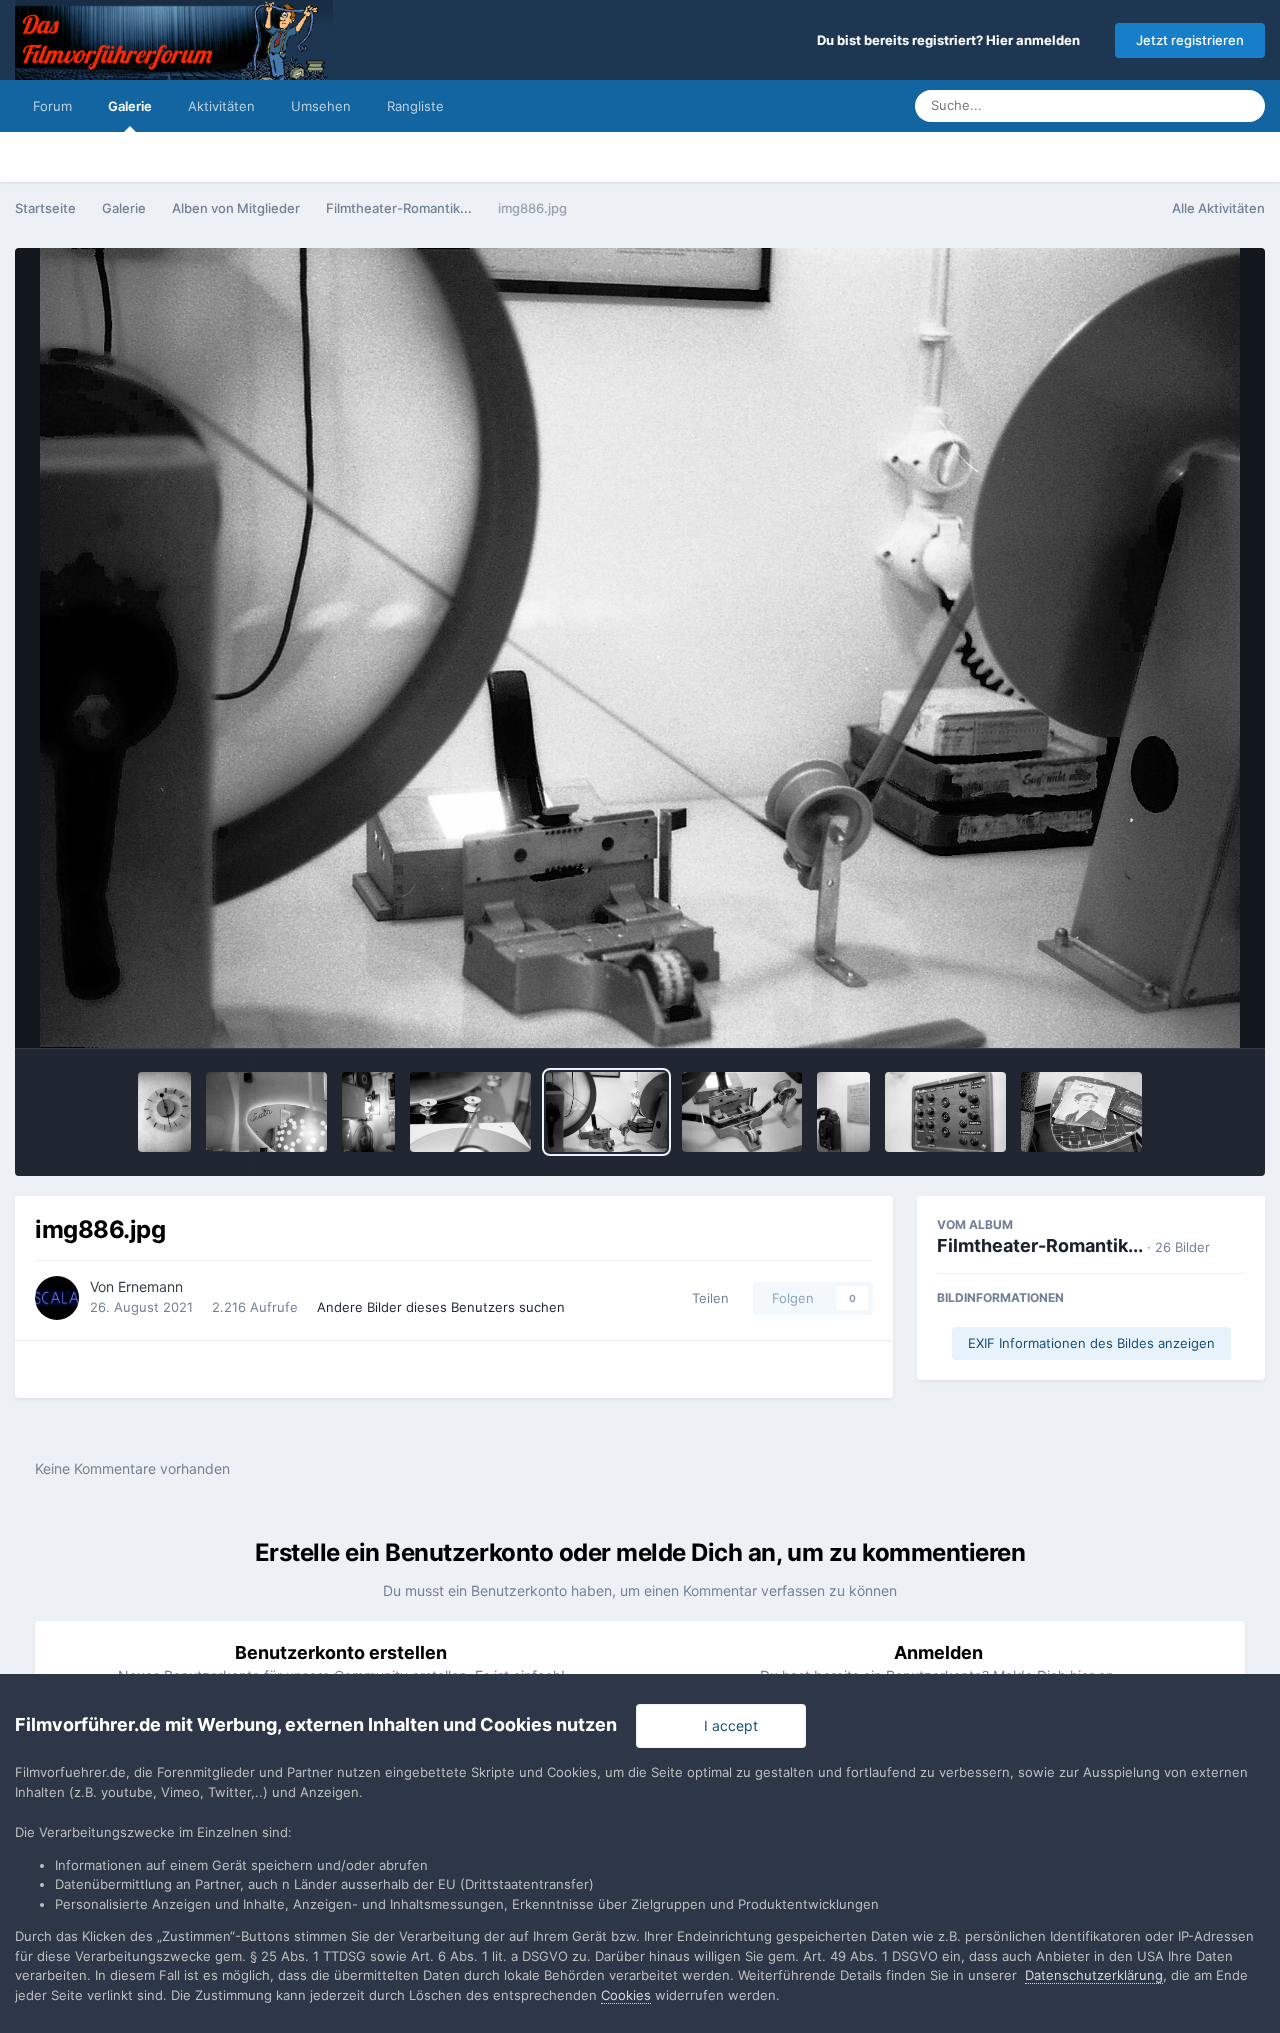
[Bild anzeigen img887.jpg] (470, 1112)
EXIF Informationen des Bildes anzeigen (1091, 1343)
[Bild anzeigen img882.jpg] (1081, 1112)
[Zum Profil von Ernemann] (57, 1298)
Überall (1176, 105)
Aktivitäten (221, 106)
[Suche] (1244, 106)
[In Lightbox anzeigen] (640, 648)
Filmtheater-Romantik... (1040, 1245)
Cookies (626, 1995)
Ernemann (150, 1286)
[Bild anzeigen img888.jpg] (368, 1112)
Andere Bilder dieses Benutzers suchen (441, 1307)
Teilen (706, 1298)
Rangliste (415, 106)
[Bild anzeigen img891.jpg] (266, 1112)
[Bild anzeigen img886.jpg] (606, 1112)
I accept (727, 1725)
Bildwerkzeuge (1171, 1012)
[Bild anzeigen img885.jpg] (742, 1112)
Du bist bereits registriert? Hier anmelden (951, 40)
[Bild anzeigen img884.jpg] (843, 1112)
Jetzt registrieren (1190, 40)
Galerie (130, 106)
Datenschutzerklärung (1094, 1975)
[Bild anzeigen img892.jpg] (164, 1112)
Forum (52, 106)
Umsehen (321, 106)
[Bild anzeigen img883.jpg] (945, 1112)
